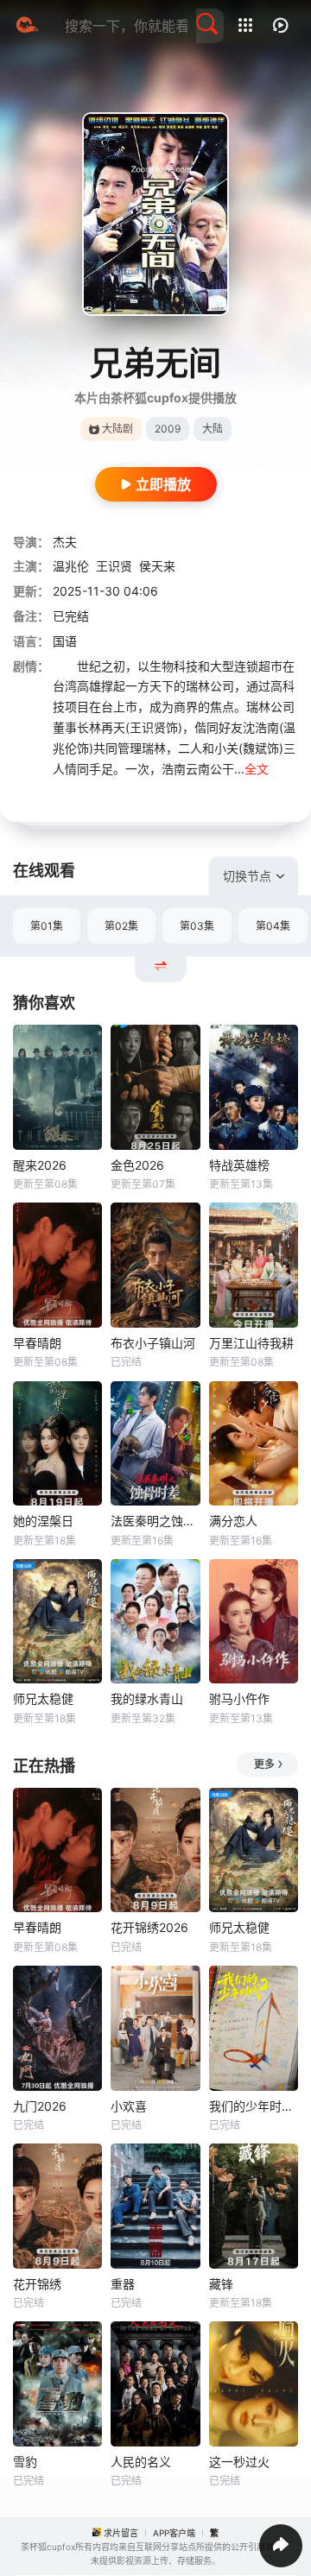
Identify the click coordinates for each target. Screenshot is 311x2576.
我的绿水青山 (147, 1698)
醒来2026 (40, 1165)
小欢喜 (129, 2106)
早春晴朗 (37, 1343)
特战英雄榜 (239, 1165)
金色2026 (137, 1165)
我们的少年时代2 (254, 2106)
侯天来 (157, 566)
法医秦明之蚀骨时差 (155, 1521)
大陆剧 (117, 429)
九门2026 (40, 2106)
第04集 (273, 926)
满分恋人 (233, 1521)
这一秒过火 (239, 2462)
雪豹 (25, 2462)
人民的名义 (141, 2462)
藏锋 (221, 2284)
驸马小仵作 (239, 1698)
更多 (264, 1764)
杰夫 (65, 542)
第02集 (121, 926)
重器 (123, 2284)
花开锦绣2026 (149, 1927)
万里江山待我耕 (251, 1343)
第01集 (47, 926)
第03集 (197, 926)
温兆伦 (71, 566)
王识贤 (114, 566)
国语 (65, 641)
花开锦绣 (37, 2284)
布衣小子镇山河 (153, 1343)
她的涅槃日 (43, 1521)
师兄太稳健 (43, 1698)
